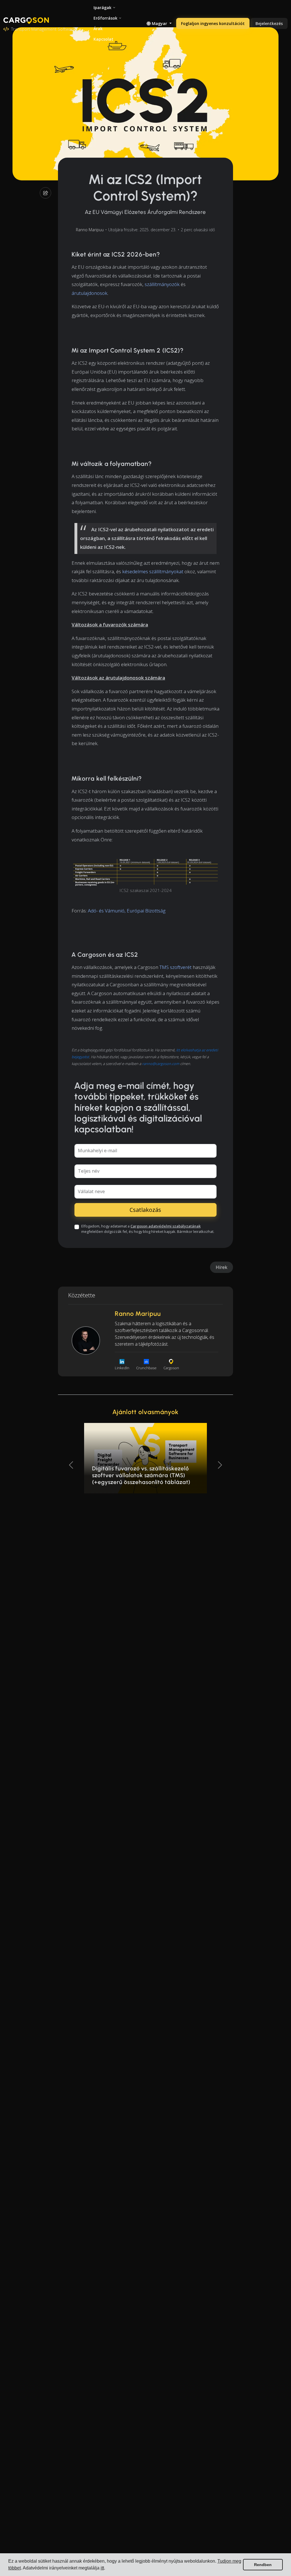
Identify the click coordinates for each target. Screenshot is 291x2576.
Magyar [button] (159, 23)
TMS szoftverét (175, 967)
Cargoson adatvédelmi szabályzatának (166, 1226)
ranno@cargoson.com (161, 1064)
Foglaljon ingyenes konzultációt (213, 23)
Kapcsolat (103, 39)
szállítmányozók (162, 284)
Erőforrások (105, 18)
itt (102, 2568)
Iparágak (102, 8)
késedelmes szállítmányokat (153, 571)
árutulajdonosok (90, 293)
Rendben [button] (263, 2565)
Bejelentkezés (269, 23)
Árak (98, 29)
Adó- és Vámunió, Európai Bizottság (127, 911)
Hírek (222, 1267)
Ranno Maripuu (90, 230)
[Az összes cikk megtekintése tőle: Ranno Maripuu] (86, 1341)
